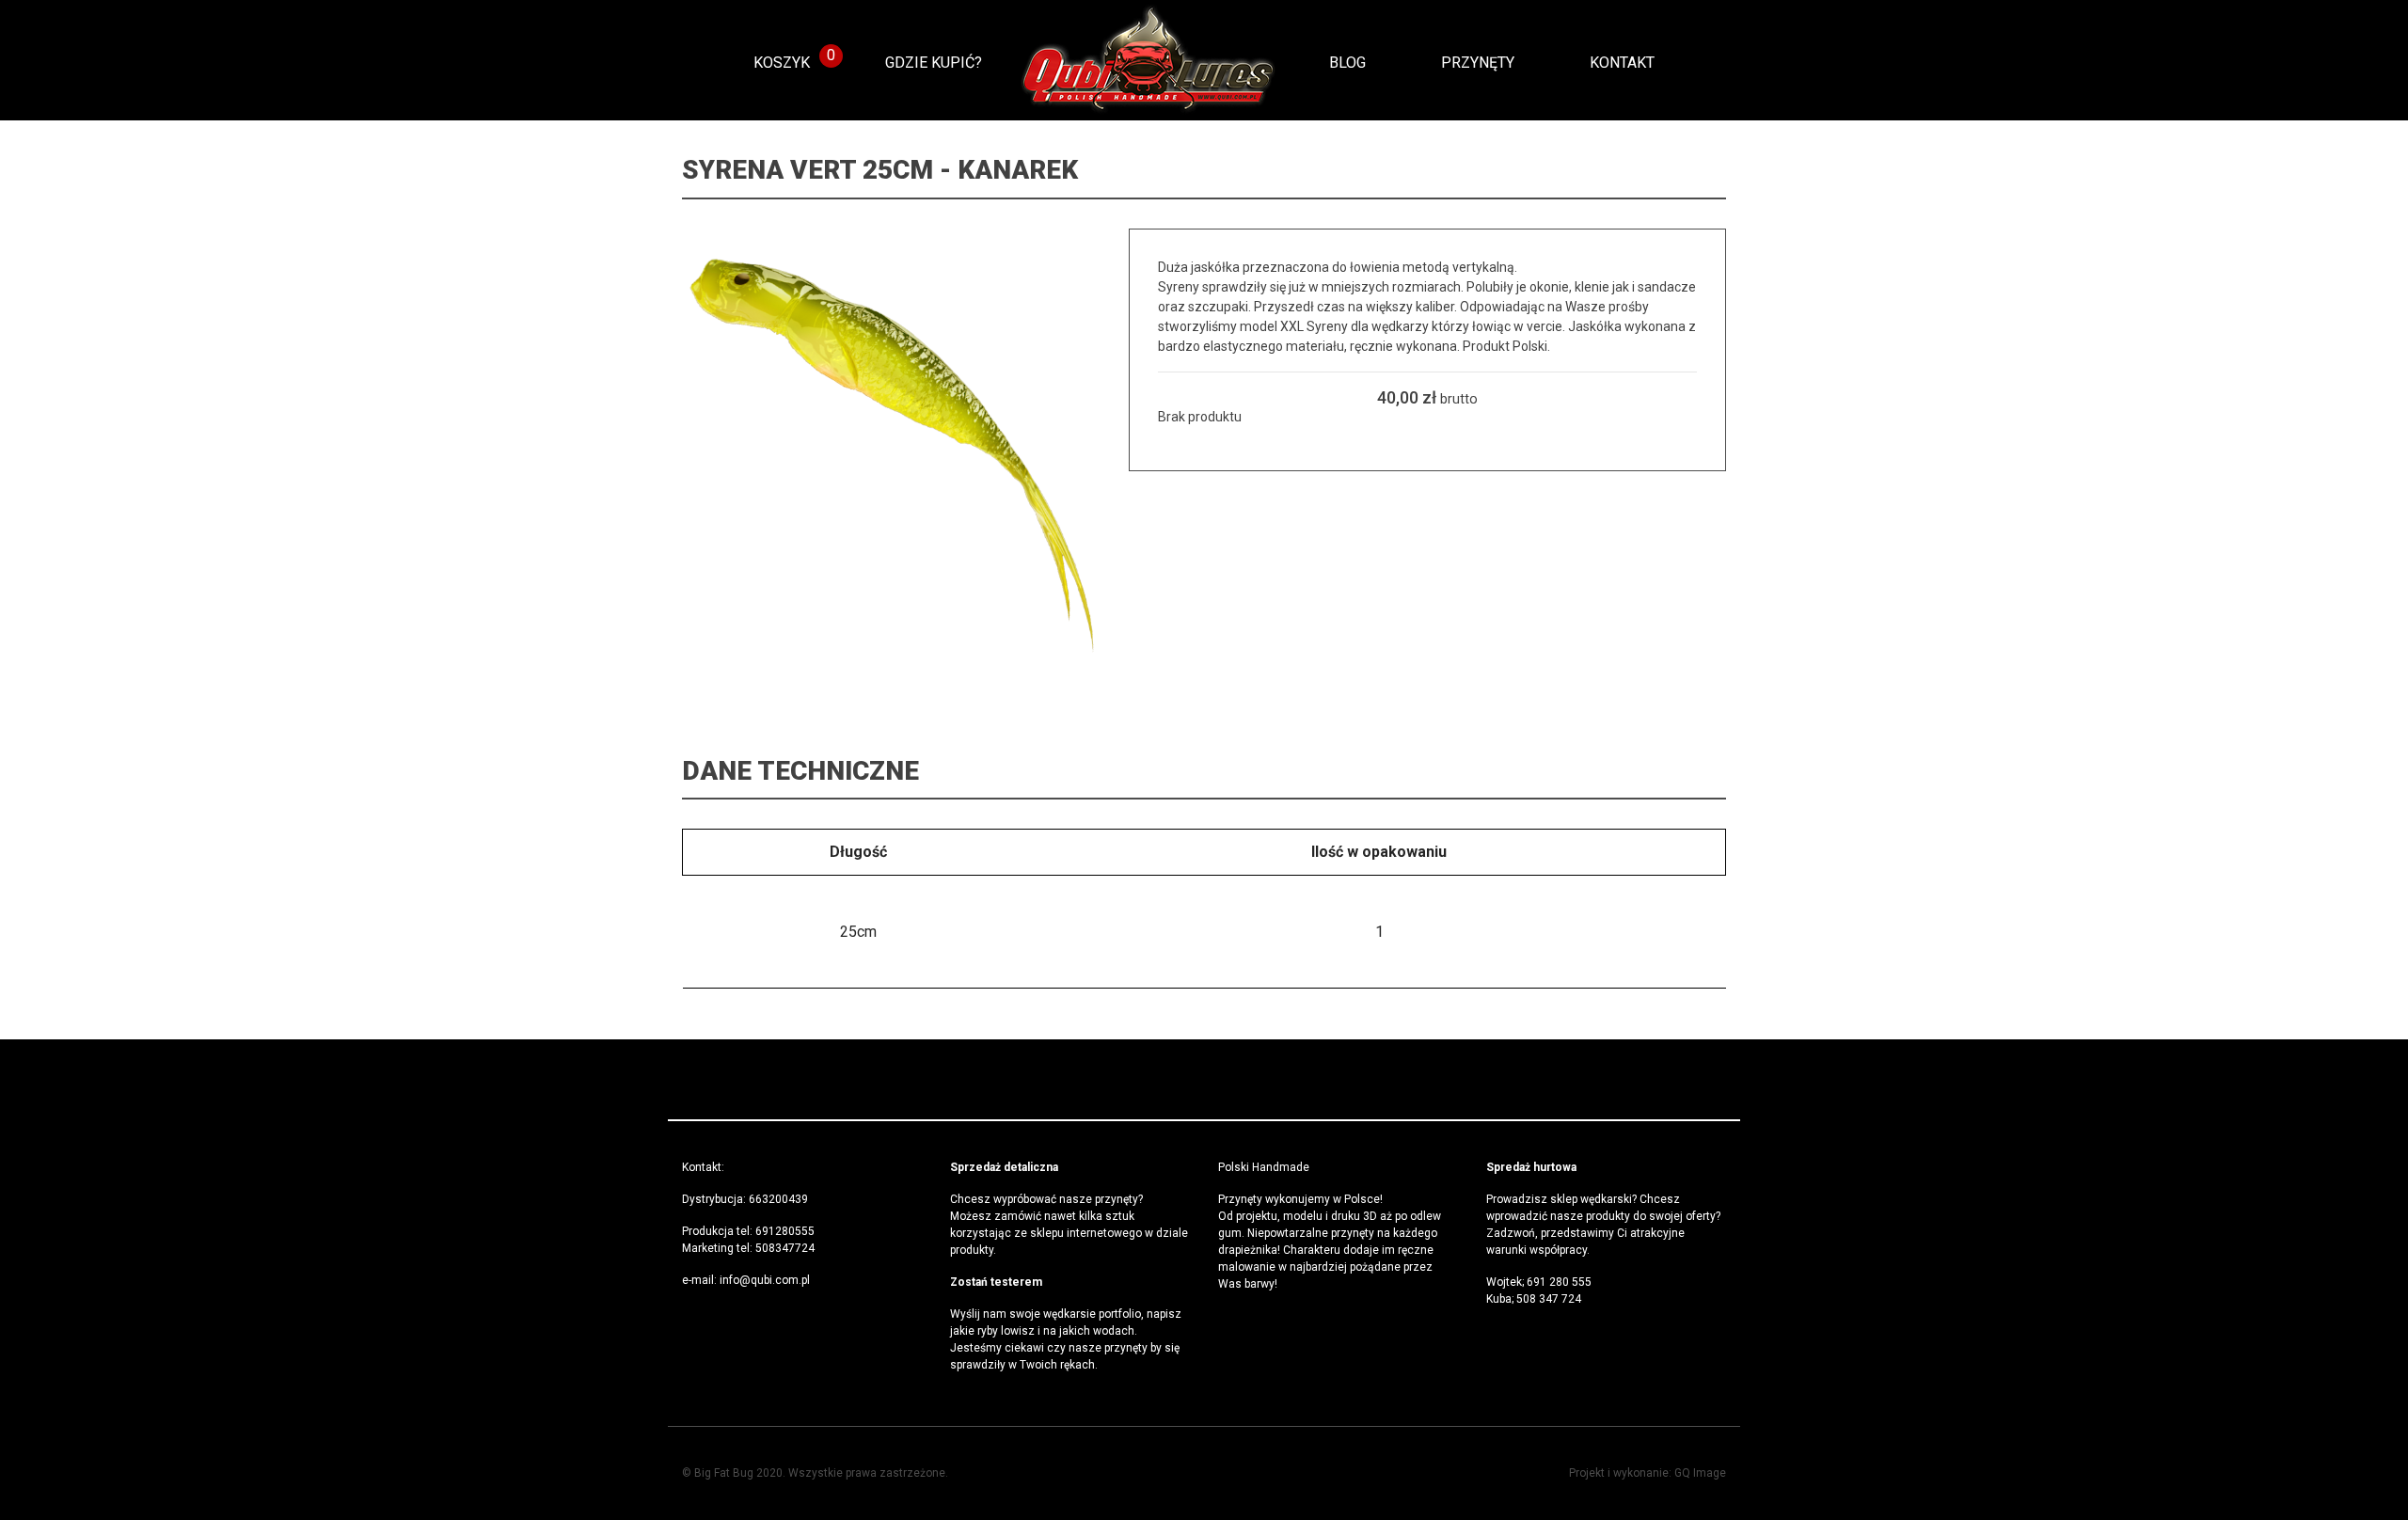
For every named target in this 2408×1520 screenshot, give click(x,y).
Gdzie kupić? (934, 63)
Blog (1347, 63)
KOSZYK (782, 63)
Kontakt (1622, 63)
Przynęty (1478, 63)
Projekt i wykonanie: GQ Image (1648, 1473)
